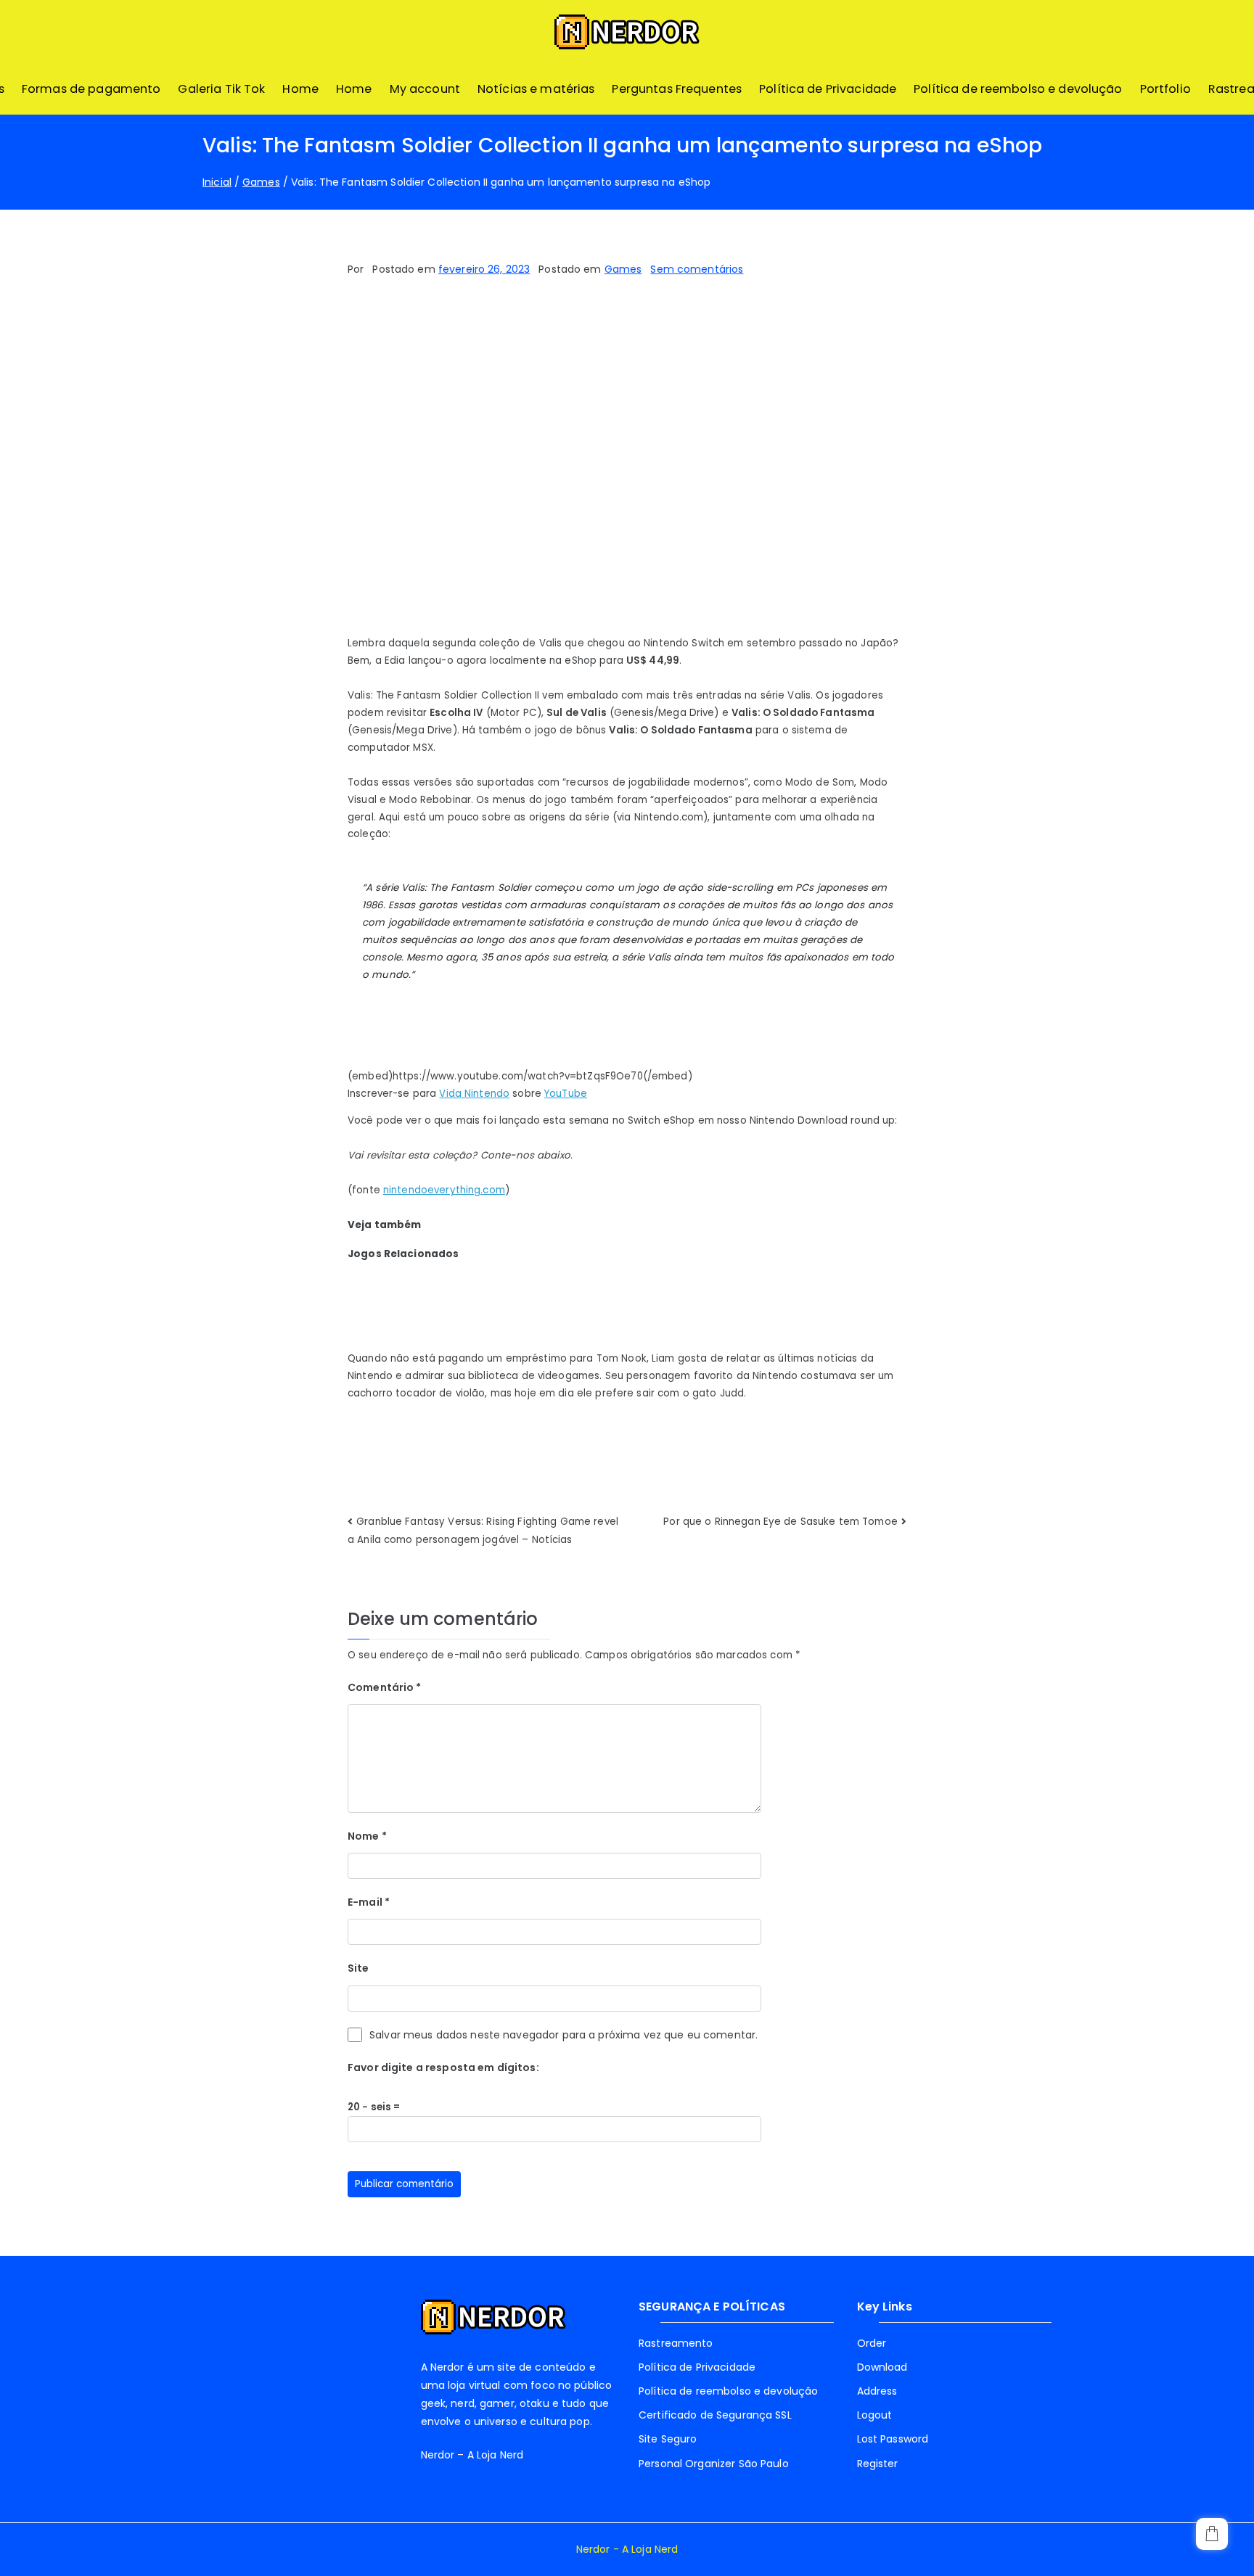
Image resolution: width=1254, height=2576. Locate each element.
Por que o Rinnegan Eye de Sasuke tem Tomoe (780, 1522)
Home (300, 89)
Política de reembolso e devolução (1018, 89)
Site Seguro (668, 2439)
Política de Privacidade (828, 89)
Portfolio (1165, 89)
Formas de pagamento (91, 89)
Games (623, 269)
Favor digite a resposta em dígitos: (443, 2067)
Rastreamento (676, 2343)
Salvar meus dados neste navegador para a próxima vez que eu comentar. (564, 2035)
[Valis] (627, 468)
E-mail (369, 1902)
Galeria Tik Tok (221, 89)
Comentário (385, 1687)
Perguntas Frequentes (677, 89)
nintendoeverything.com (444, 1190)
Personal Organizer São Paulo (714, 2464)
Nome (367, 1836)
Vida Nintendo (474, 1094)
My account (425, 89)
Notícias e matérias (536, 89)
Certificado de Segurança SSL (715, 2415)
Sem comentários (697, 269)
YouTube (566, 1094)
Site (358, 1968)
